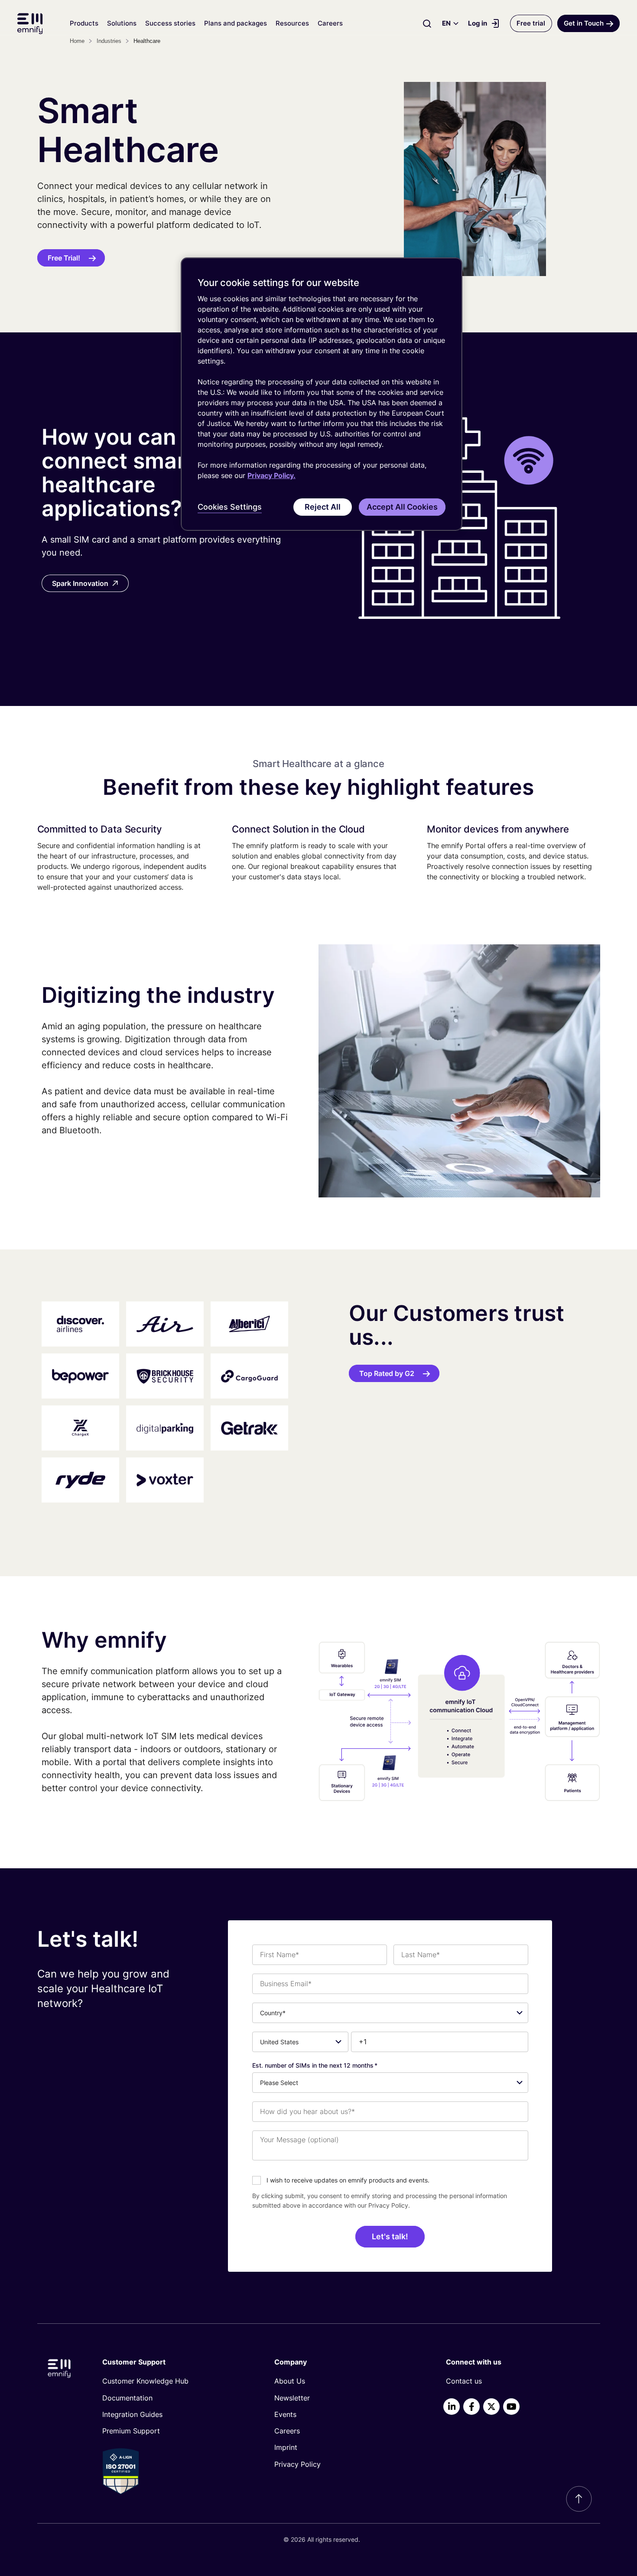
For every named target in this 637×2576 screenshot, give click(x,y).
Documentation (127, 2398)
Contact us (464, 2381)
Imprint (286, 2447)
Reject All (323, 507)
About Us (290, 2381)
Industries (109, 41)
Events (285, 2414)
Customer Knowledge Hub (145, 2381)
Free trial (531, 23)
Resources (292, 23)
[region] (322, 394)
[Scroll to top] (579, 2499)
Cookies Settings (230, 507)
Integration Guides (132, 2414)
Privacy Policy (388, 2205)
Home (77, 41)
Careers (330, 23)
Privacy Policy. (271, 475)
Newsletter (292, 2398)
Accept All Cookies (402, 507)
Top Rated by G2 (387, 1373)
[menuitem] (174, 2381)
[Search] (427, 23)
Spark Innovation (80, 583)
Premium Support (131, 2431)
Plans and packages (236, 23)
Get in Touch (584, 23)
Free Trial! (64, 258)
